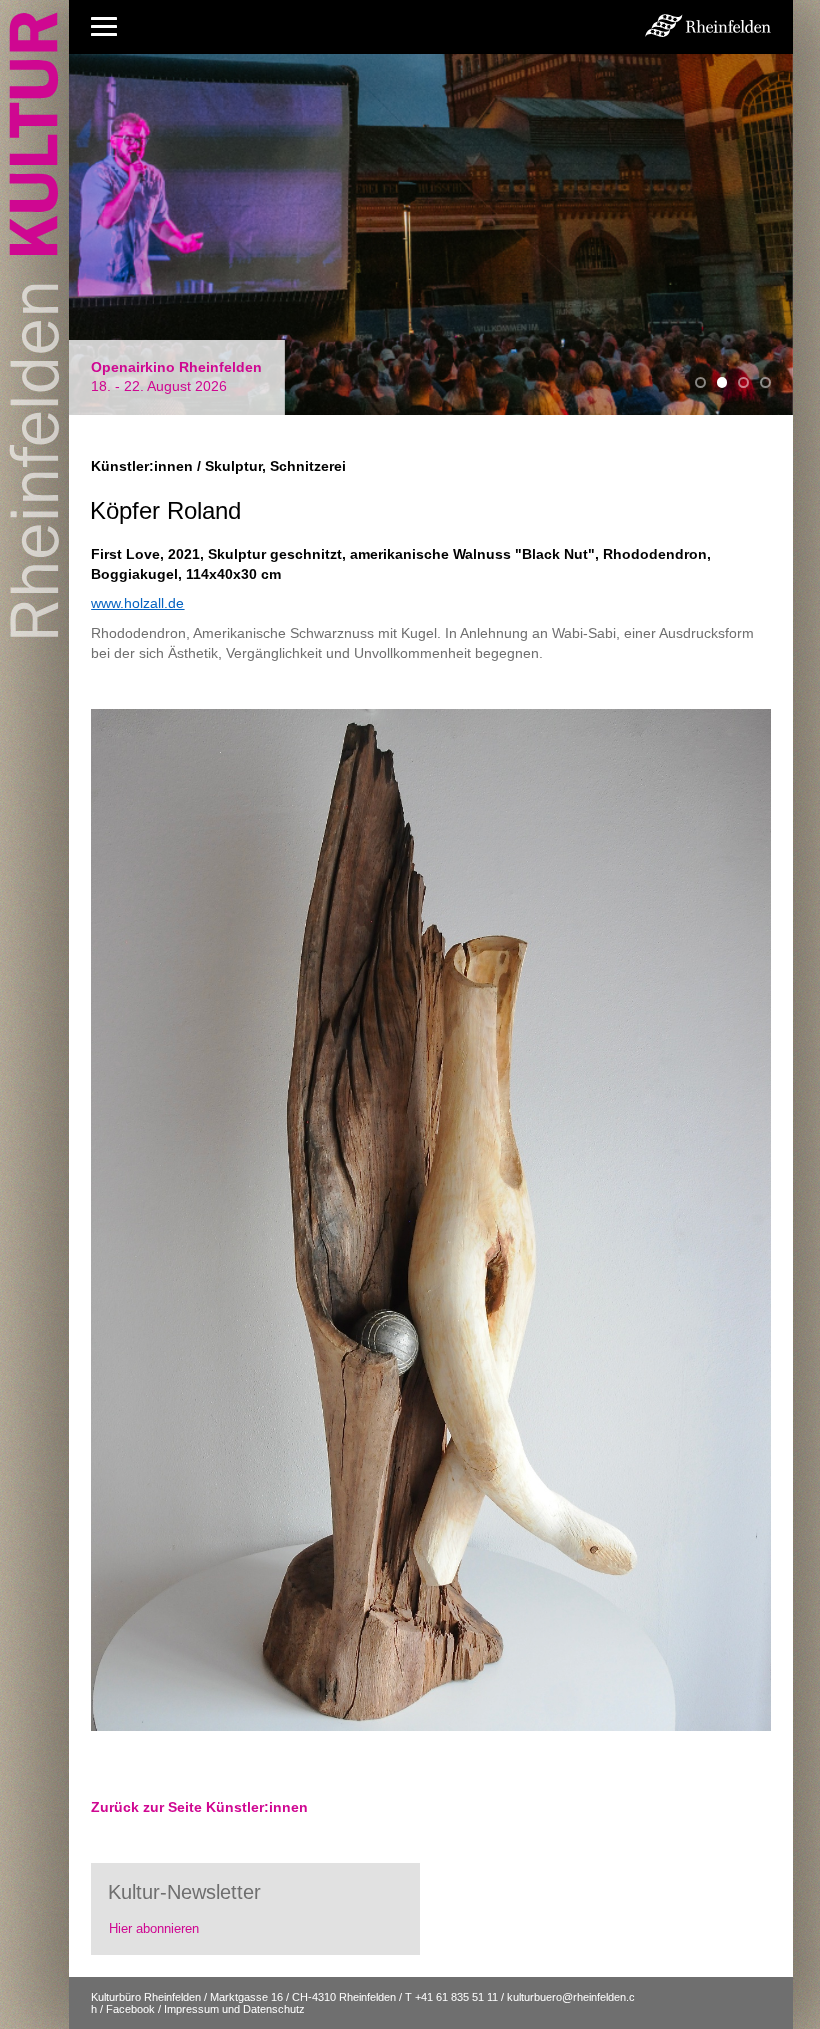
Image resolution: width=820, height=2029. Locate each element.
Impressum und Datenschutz (234, 2009)
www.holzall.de (137, 603)
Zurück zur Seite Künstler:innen (199, 1807)
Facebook (130, 2009)
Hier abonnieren (154, 1929)
